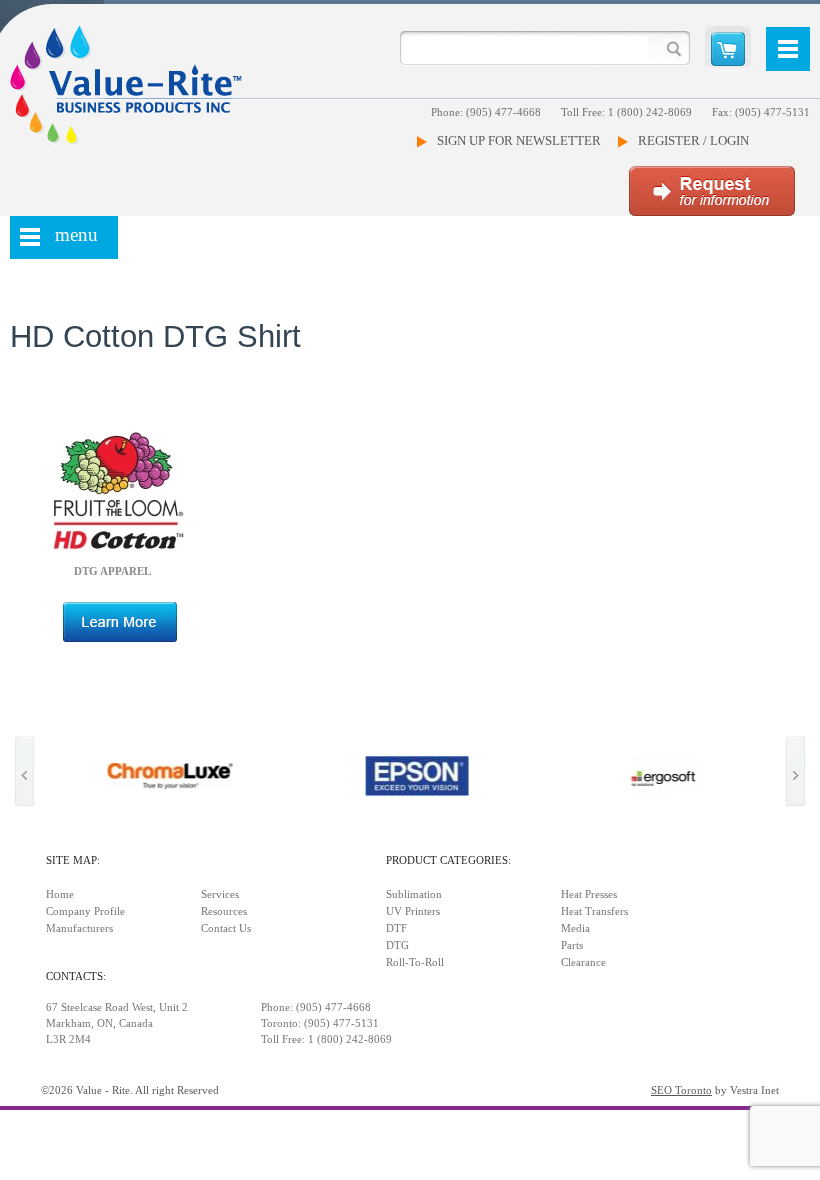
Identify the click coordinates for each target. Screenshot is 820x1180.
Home (60, 894)
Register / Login (693, 140)
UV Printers (413, 911)
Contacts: (76, 976)
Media (575, 928)
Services (220, 894)
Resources (224, 911)
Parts (572, 945)
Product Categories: (448, 860)
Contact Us (226, 928)
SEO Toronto (681, 1090)
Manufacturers (79, 928)
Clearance (583, 962)
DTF (396, 928)
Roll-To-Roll (415, 962)
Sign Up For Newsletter (519, 140)
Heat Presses (589, 894)
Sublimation (414, 894)
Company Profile (85, 911)
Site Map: (73, 860)
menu (76, 234)
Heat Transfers (594, 911)
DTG (397, 945)
